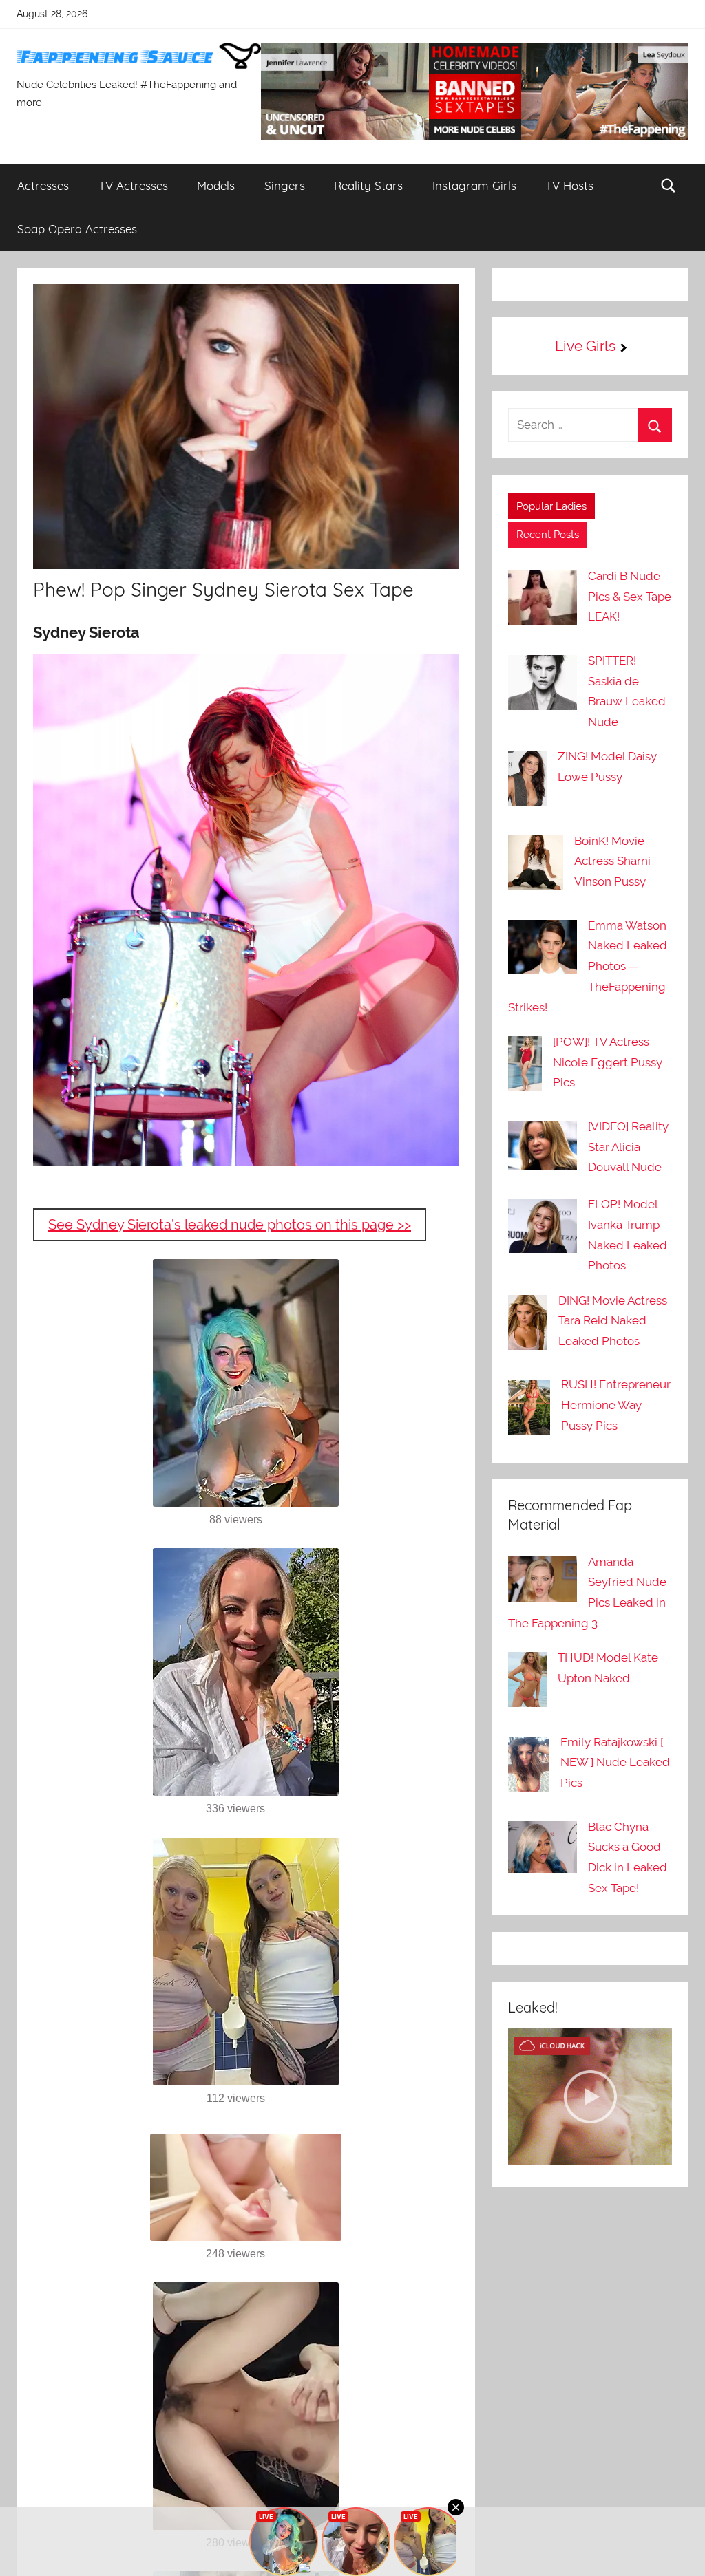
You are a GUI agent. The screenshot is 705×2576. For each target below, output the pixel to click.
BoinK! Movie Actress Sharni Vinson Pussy (612, 861)
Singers (285, 185)
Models (216, 185)
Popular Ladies (551, 506)
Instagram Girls (474, 185)
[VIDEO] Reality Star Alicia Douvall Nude (628, 1147)
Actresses (43, 185)
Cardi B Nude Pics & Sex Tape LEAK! (630, 597)
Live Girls (585, 346)
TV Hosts (569, 185)
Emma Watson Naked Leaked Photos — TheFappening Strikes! (588, 966)
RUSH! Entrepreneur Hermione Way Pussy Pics (616, 1405)
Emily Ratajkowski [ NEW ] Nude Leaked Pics (615, 1763)
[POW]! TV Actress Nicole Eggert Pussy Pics (608, 1062)
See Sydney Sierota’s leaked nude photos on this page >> (230, 1225)
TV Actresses (133, 185)
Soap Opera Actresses (77, 229)
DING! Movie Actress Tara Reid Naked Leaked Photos (613, 1321)
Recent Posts (548, 535)
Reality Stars (368, 185)
